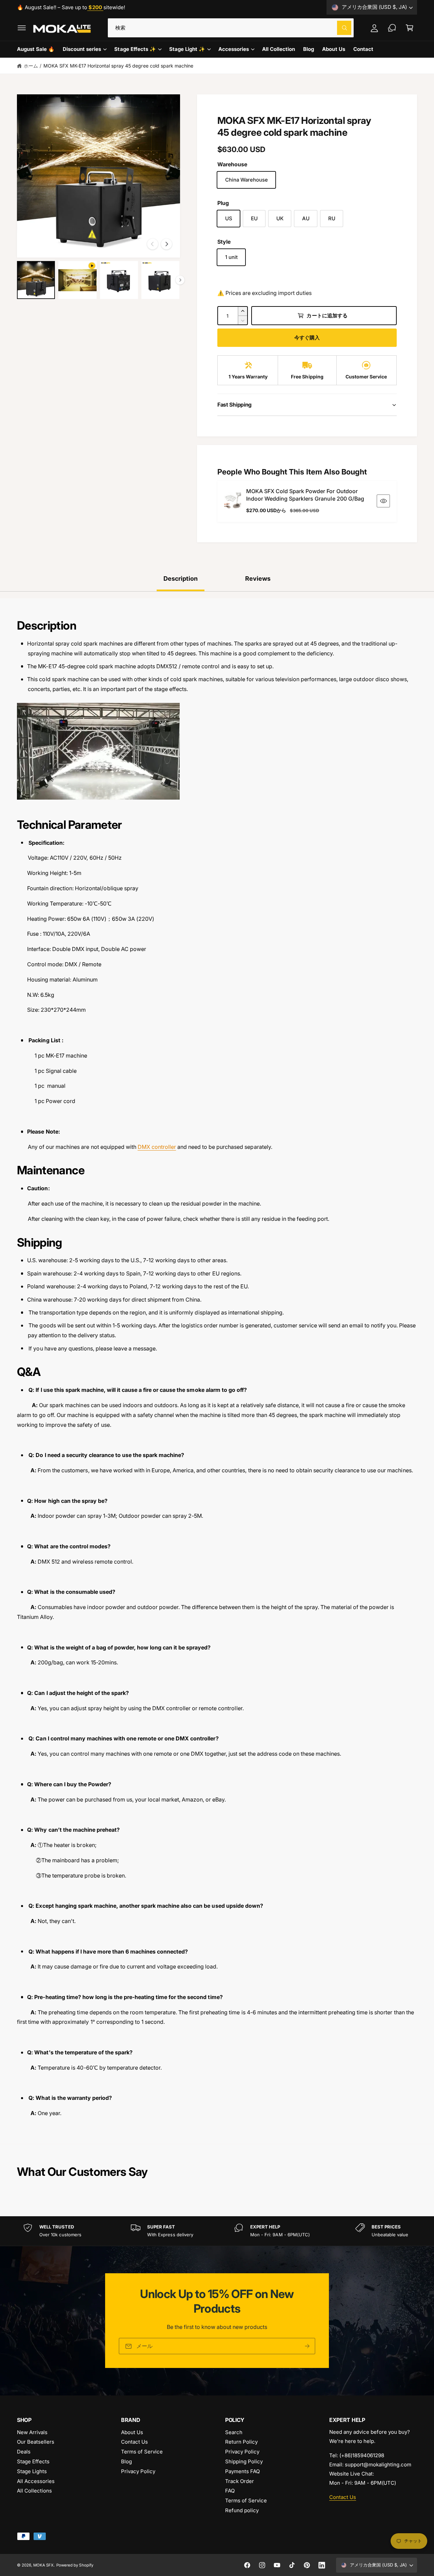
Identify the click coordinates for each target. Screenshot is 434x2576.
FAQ (230, 2491)
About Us (132, 2432)
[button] (22, 28)
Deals (24, 2452)
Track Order (240, 2481)
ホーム (31, 66)
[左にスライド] (153, 244)
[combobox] (231, 28)
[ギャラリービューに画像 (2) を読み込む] (119, 280)
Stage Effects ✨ (135, 49)
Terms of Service (142, 2452)
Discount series (82, 49)
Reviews (258, 578)
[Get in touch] (392, 28)
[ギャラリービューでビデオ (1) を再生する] (77, 280)
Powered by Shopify (75, 2565)
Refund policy (242, 2510)
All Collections (34, 2491)
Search (234, 2432)
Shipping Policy (244, 2461)
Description (181, 578)
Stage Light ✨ (187, 49)
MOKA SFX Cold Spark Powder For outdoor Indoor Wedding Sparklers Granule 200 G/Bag (305, 495)
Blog (126, 2461)
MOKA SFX (43, 2565)
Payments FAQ (242, 2471)
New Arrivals (32, 2432)
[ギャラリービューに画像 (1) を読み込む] (36, 280)
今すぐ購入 (307, 338)
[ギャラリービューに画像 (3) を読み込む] (160, 280)
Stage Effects (33, 2461)
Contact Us (134, 2442)
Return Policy (241, 2442)
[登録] (307, 2346)
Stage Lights (32, 2471)
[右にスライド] (166, 244)
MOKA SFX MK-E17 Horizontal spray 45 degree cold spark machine (118, 66)
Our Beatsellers (36, 2442)
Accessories (234, 49)
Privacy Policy (138, 2471)
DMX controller (157, 1147)
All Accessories (36, 2481)
